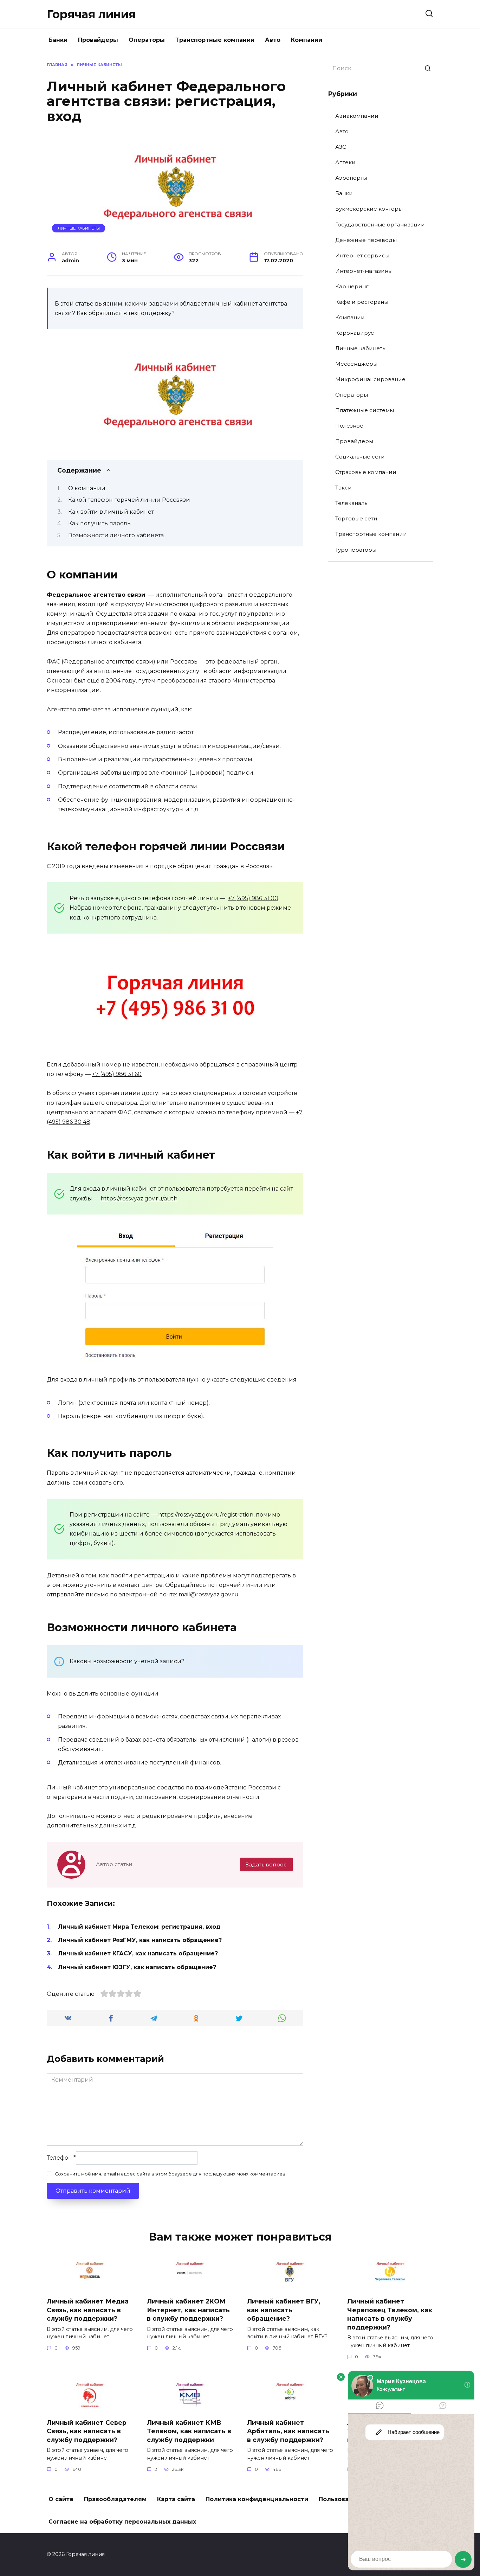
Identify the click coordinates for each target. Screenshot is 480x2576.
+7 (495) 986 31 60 (117, 1074)
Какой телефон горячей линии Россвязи (129, 500)
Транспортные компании (215, 40)
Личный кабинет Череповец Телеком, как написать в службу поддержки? (390, 2314)
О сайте (61, 2499)
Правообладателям (115, 2499)
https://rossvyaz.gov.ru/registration (206, 1515)
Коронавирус (355, 333)
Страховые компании (366, 472)
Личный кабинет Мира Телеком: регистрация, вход (139, 1927)
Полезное (349, 426)
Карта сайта (176, 2499)
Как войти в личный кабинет (111, 512)
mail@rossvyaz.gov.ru (209, 1594)
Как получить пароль (99, 523)
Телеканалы (352, 503)
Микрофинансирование (370, 379)
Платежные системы (365, 410)
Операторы (147, 40)
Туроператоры (356, 550)
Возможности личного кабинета (116, 535)
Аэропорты (351, 178)
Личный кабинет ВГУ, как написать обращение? (284, 2310)
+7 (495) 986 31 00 (253, 898)
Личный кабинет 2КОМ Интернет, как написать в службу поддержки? (188, 2310)
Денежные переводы (366, 240)
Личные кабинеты (79, 228)
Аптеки (345, 162)
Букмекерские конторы (369, 209)
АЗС (341, 147)
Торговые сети (356, 518)
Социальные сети (360, 457)
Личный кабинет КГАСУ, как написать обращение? (138, 1953)
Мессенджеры (356, 364)
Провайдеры (98, 40)
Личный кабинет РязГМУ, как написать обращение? (140, 1940)
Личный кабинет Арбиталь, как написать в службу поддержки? (288, 2431)
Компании (307, 40)
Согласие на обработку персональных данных (122, 2522)
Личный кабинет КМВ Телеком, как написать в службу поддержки (189, 2431)
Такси (343, 488)
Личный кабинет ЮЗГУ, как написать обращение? (137, 1967)
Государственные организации (380, 225)
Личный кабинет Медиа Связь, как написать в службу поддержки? (88, 2310)
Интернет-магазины (364, 271)
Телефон (61, 2158)
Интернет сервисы (362, 255)
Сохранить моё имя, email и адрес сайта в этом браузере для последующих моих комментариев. (171, 2174)
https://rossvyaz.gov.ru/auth (139, 1199)
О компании (87, 488)
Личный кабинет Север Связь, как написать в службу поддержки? (87, 2431)
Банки (58, 40)
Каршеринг (352, 286)
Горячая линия (91, 14)
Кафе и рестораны (362, 302)
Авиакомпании (357, 116)
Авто (273, 40)
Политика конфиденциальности (257, 2499)
